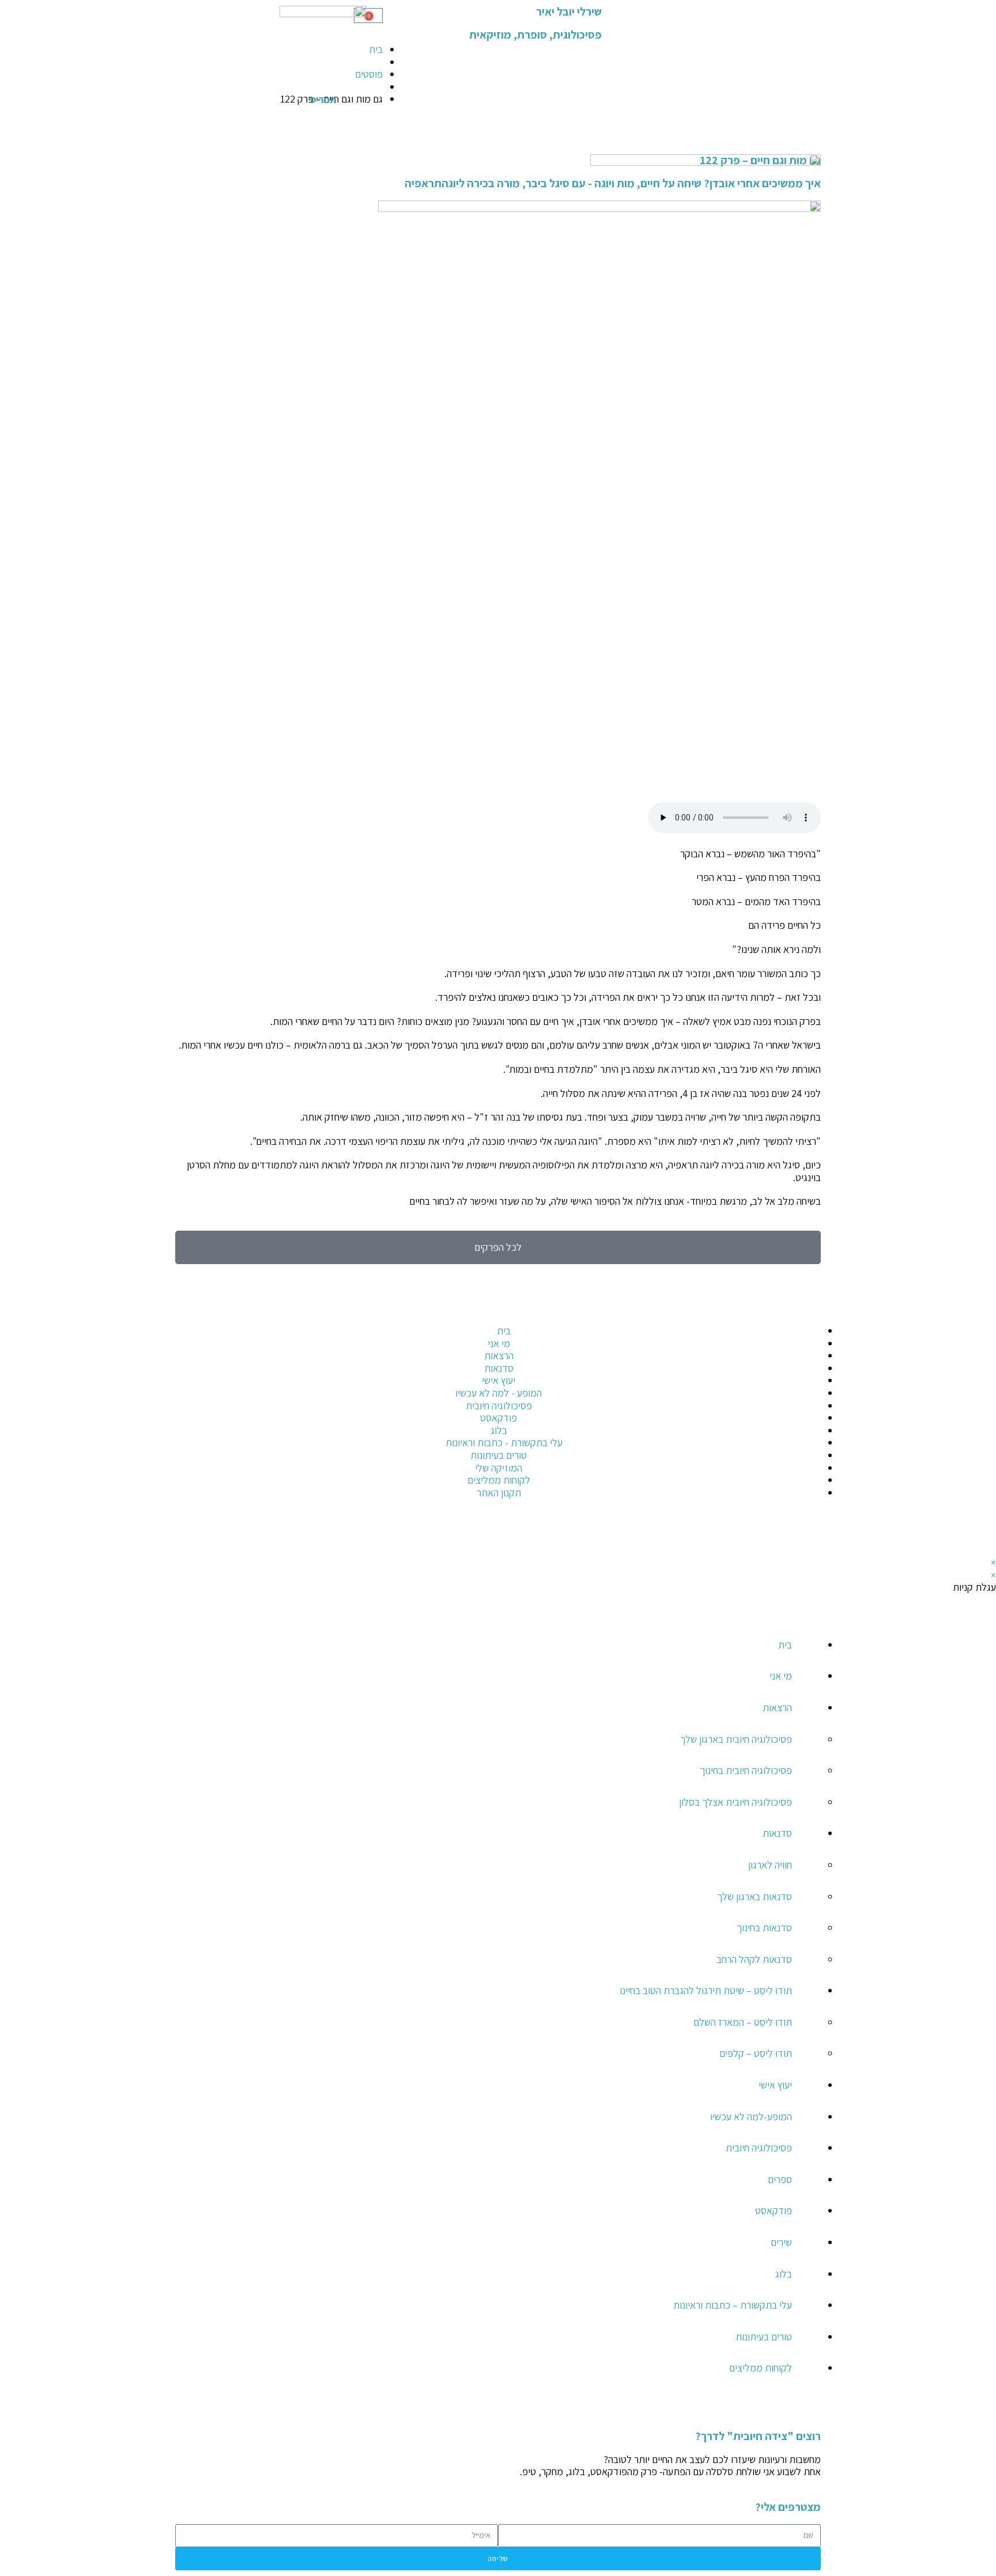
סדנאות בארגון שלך (754, 1896)
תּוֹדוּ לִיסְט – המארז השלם (743, 2022)
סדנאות (777, 1833)
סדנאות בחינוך (764, 1928)
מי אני (781, 1676)
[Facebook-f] (806, 1533)
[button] (817, 2412)
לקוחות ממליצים (761, 2368)
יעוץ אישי (775, 2085)
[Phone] (976, 1319)
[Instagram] (976, 1382)
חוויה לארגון (770, 1865)
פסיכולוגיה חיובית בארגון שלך (736, 1739)
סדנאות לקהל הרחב (754, 1959)
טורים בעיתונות (764, 2337)
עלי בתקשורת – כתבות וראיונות (733, 2305)
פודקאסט (774, 2210)
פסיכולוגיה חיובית (759, 2148)
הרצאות (777, 1707)
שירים (781, 2242)
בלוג (784, 2274)
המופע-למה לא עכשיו (751, 2117)
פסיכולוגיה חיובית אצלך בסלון (735, 1802)
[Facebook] (976, 1351)
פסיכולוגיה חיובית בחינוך (746, 1770)
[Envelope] (976, 1413)
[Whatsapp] (976, 1444)
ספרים (780, 2179)
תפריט (323, 99)
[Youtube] (775, 1533)
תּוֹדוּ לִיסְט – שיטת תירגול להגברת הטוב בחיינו (706, 1990)
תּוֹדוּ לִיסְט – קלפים (756, 2053)
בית (785, 1645)
